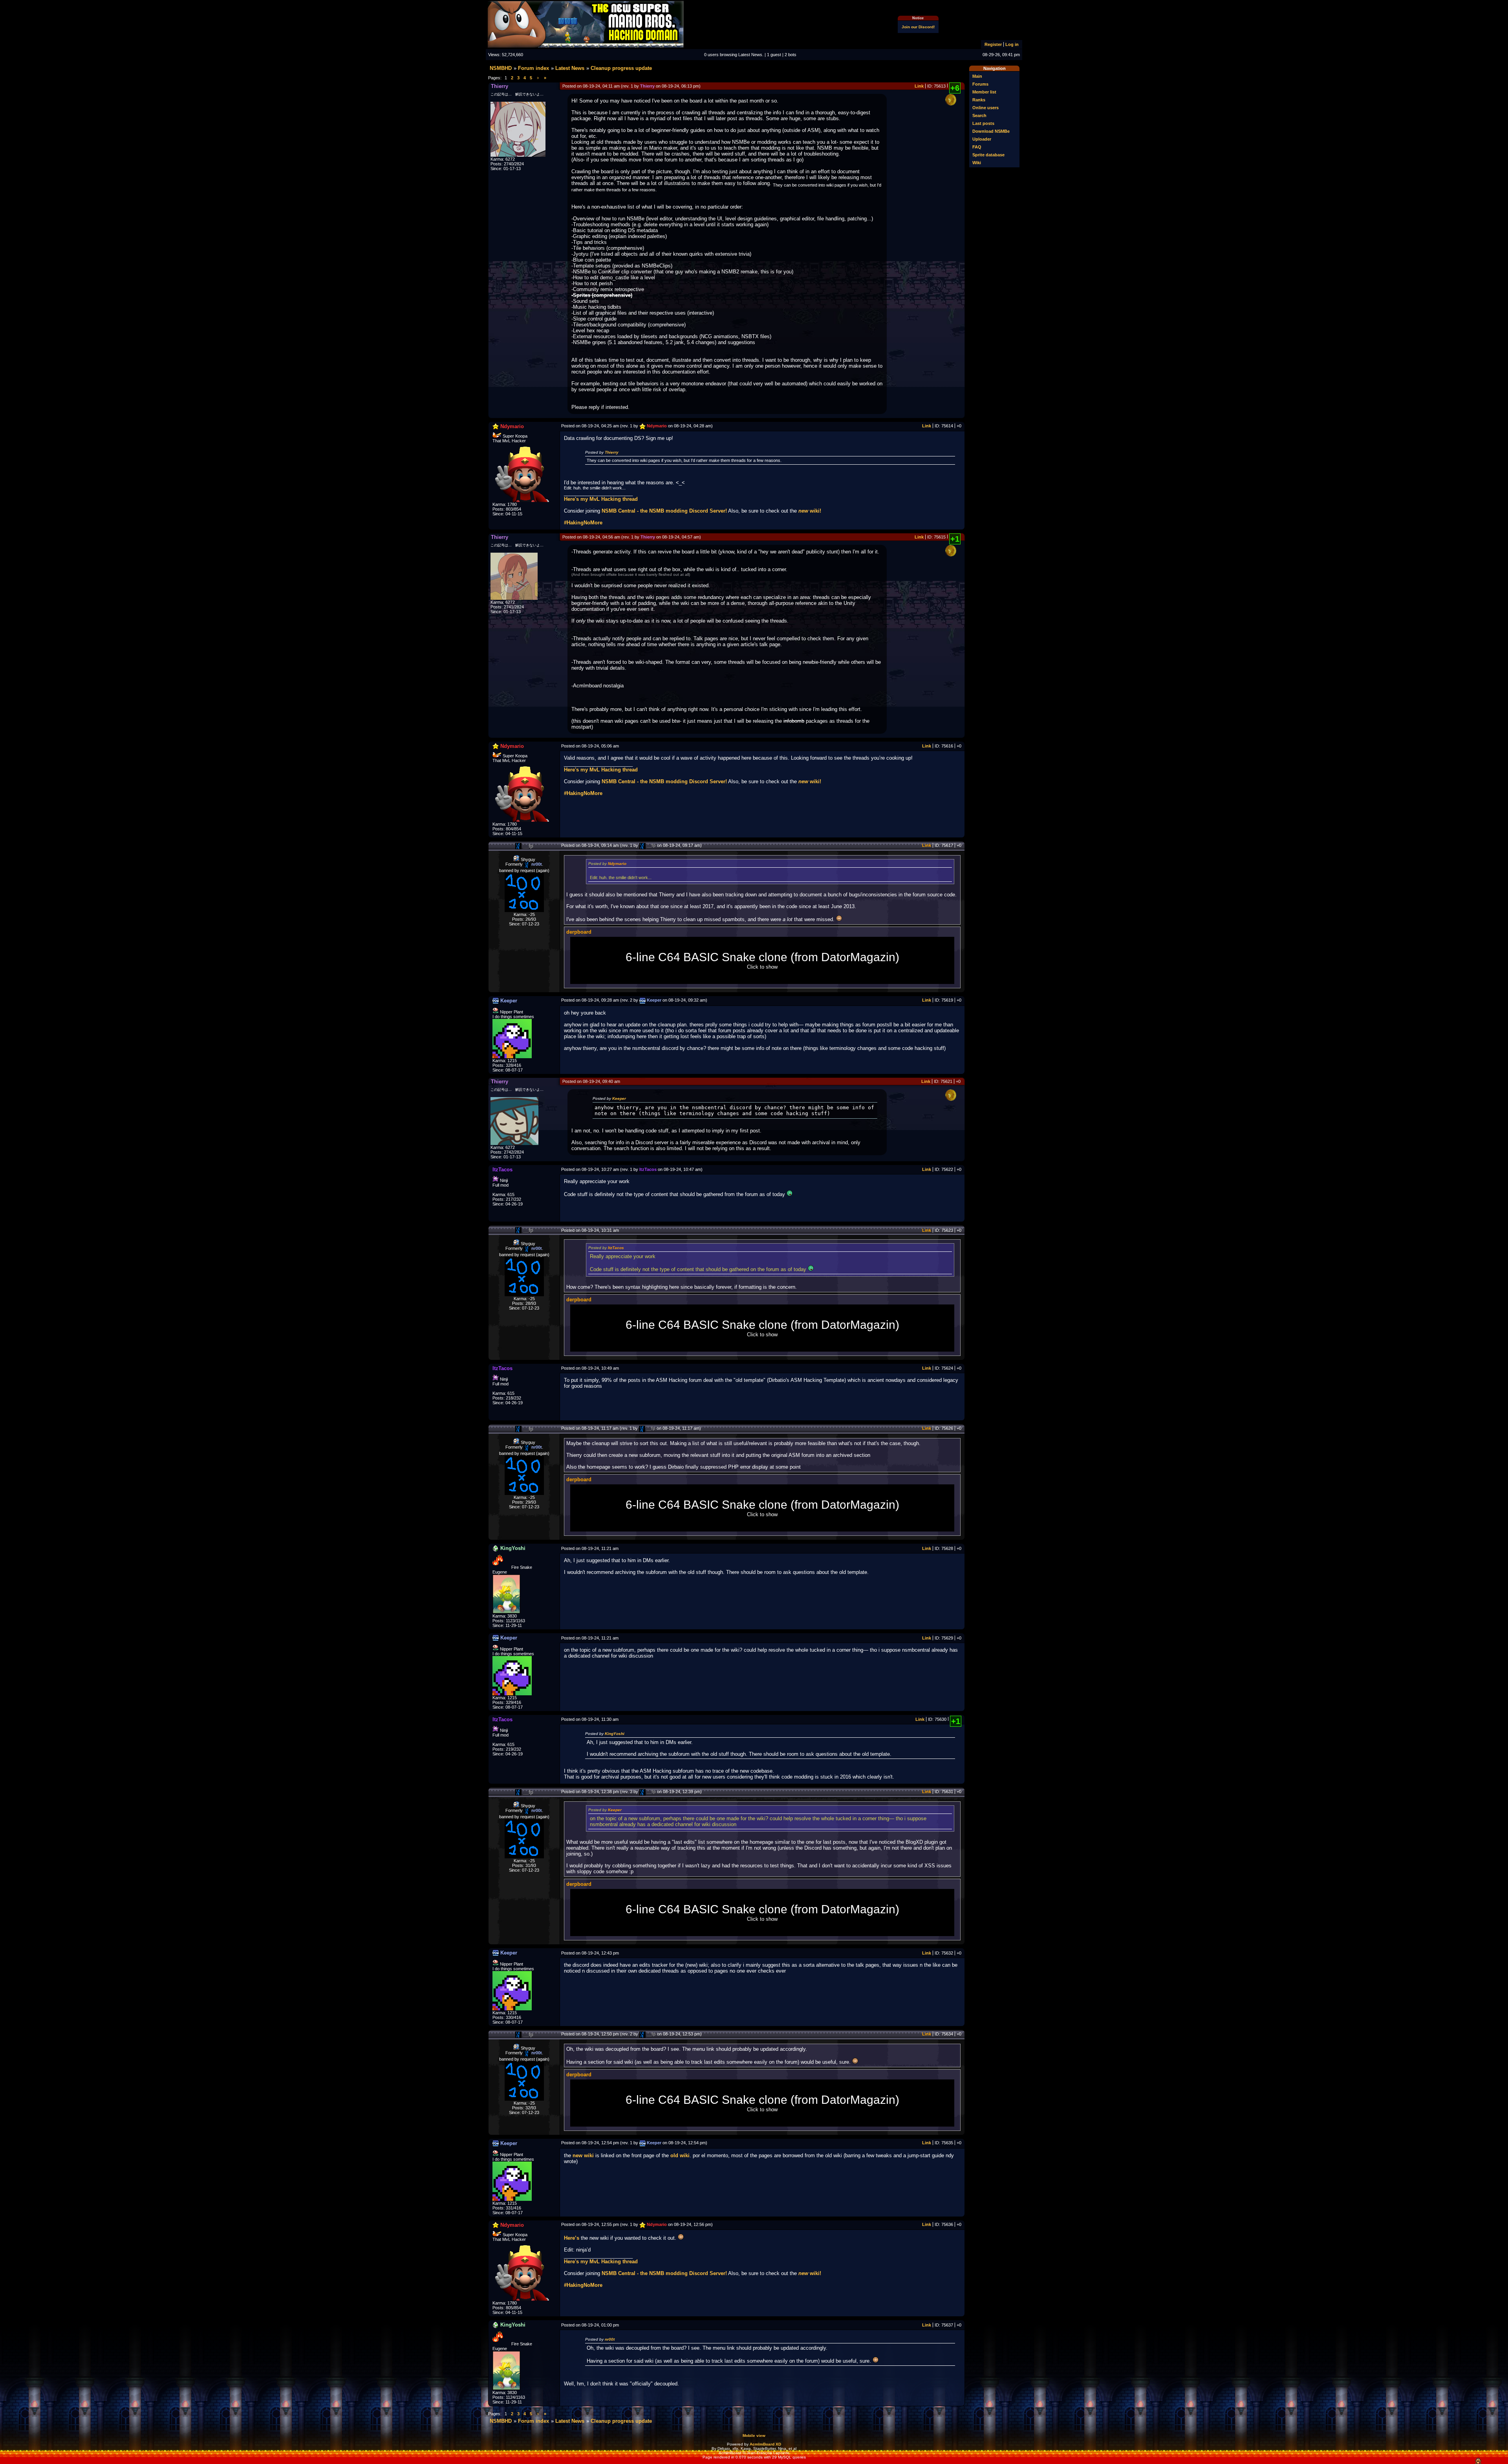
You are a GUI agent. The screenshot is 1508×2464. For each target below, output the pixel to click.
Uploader (982, 139)
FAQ (977, 147)
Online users (986, 108)
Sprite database (988, 155)
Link (919, 86)
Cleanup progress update (621, 68)
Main (977, 76)
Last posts (983, 123)
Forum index (533, 68)
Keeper (619, 1098)
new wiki (583, 2155)
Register (993, 44)
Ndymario (617, 864)
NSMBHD (501, 68)
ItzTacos (616, 1248)
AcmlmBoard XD (765, 2444)
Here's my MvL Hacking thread (601, 499)
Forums (980, 84)
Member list (984, 92)
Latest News (570, 68)
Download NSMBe (991, 131)
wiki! (810, 511)
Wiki (977, 163)
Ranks (979, 100)
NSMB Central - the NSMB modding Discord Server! (664, 511)
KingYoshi (615, 1734)
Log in (1012, 44)
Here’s (572, 2238)
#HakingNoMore (583, 523)
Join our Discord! (918, 27)
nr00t (610, 2339)
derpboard (579, 932)
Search (979, 115)
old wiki (680, 2155)
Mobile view (754, 2436)
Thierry (612, 452)
